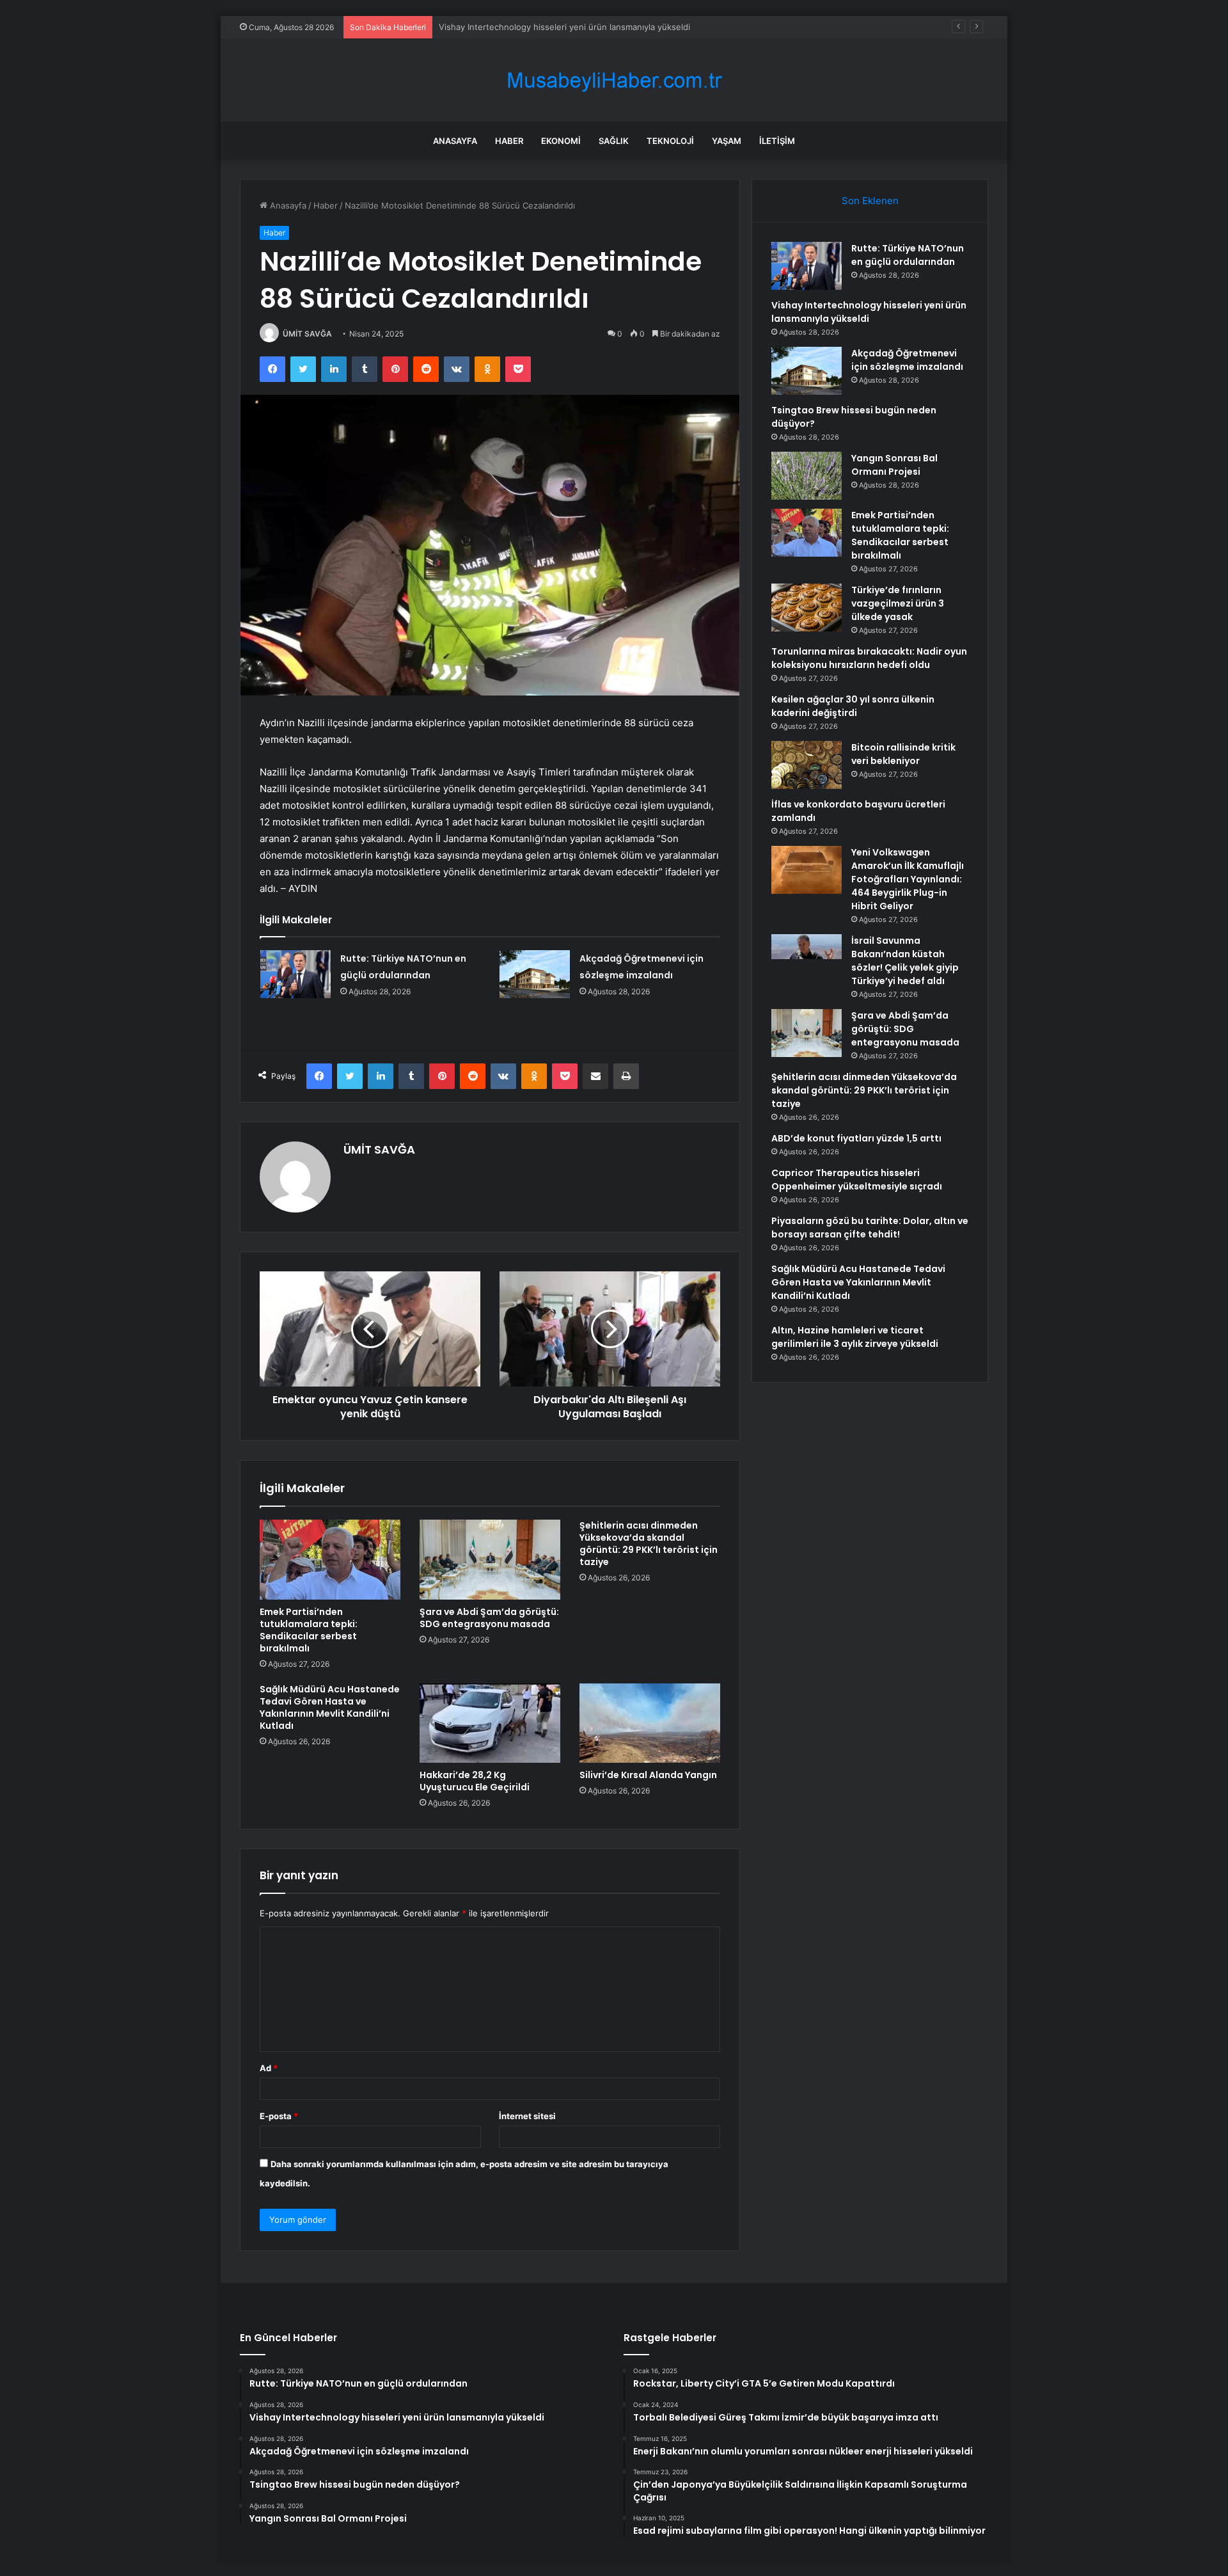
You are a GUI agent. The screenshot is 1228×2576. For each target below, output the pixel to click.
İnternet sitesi (527, 2116)
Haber (509, 141)
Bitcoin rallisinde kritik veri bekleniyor (903, 754)
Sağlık (614, 141)
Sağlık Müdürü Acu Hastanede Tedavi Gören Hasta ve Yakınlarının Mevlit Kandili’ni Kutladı (330, 1707)
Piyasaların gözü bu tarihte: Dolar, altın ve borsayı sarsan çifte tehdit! (870, 1228)
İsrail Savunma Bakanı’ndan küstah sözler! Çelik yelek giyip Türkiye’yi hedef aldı (905, 961)
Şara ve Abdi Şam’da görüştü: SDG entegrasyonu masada (489, 1618)
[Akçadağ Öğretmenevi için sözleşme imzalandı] (535, 974)
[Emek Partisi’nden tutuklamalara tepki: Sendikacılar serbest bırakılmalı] (330, 1559)
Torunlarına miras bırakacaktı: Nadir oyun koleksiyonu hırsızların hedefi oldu (869, 658)
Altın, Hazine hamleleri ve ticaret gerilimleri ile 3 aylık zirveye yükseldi (855, 1337)
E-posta (279, 2116)
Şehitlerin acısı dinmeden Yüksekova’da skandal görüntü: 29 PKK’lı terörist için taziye (649, 1544)
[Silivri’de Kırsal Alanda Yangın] (650, 1723)
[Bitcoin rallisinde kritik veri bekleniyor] (807, 765)
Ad (269, 2068)
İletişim (777, 141)
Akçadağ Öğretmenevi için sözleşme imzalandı (531, 27)
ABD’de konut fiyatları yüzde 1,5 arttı (856, 1138)
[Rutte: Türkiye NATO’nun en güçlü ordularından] (295, 974)
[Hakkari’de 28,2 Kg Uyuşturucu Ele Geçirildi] (490, 1723)
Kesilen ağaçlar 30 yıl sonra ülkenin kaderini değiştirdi (853, 706)
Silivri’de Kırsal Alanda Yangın (648, 1775)
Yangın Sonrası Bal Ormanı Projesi (894, 465)
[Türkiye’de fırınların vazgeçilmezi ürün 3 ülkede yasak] (807, 608)
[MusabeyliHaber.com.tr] (614, 80)
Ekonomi (561, 141)
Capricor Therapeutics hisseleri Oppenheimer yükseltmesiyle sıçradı (857, 1180)
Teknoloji (670, 141)
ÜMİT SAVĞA (307, 334)
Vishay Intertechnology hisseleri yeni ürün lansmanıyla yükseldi (869, 312)
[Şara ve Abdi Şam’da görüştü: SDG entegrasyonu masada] (490, 1559)
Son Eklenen (870, 201)
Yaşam (727, 141)
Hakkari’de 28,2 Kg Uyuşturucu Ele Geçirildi (475, 1781)
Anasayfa (455, 141)
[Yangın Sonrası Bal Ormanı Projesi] (807, 476)
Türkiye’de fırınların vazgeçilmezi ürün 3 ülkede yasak (898, 603)
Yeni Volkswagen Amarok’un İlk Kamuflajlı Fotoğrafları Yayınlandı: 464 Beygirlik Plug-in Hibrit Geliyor (908, 879)
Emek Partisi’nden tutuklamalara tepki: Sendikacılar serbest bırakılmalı (309, 1630)
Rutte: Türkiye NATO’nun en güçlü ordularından (908, 255)
